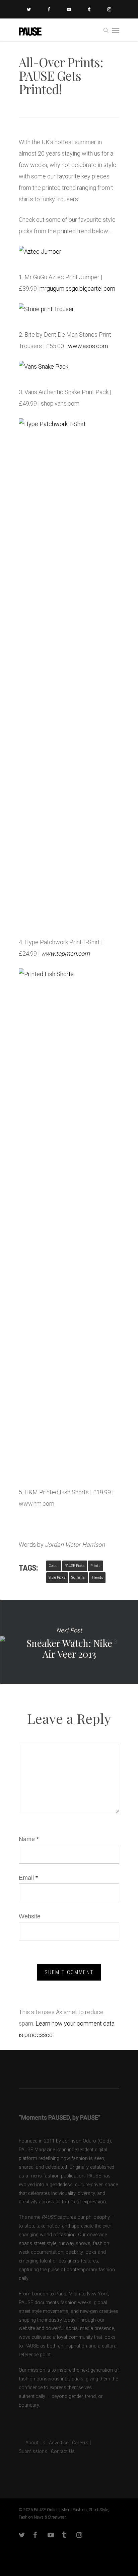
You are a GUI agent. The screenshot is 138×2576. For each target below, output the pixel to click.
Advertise (59, 2443)
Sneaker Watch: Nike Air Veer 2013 (69, 1642)
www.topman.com (65, 953)
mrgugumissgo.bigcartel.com (77, 288)
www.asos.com (88, 346)
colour (54, 1566)
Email (28, 1878)
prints (95, 1566)
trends (97, 1577)
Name (29, 1839)
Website (30, 1916)
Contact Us (63, 2452)
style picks (57, 1577)
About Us (32, 2443)
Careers (80, 2443)
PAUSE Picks (75, 1566)
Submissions (33, 2452)
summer (79, 1577)
